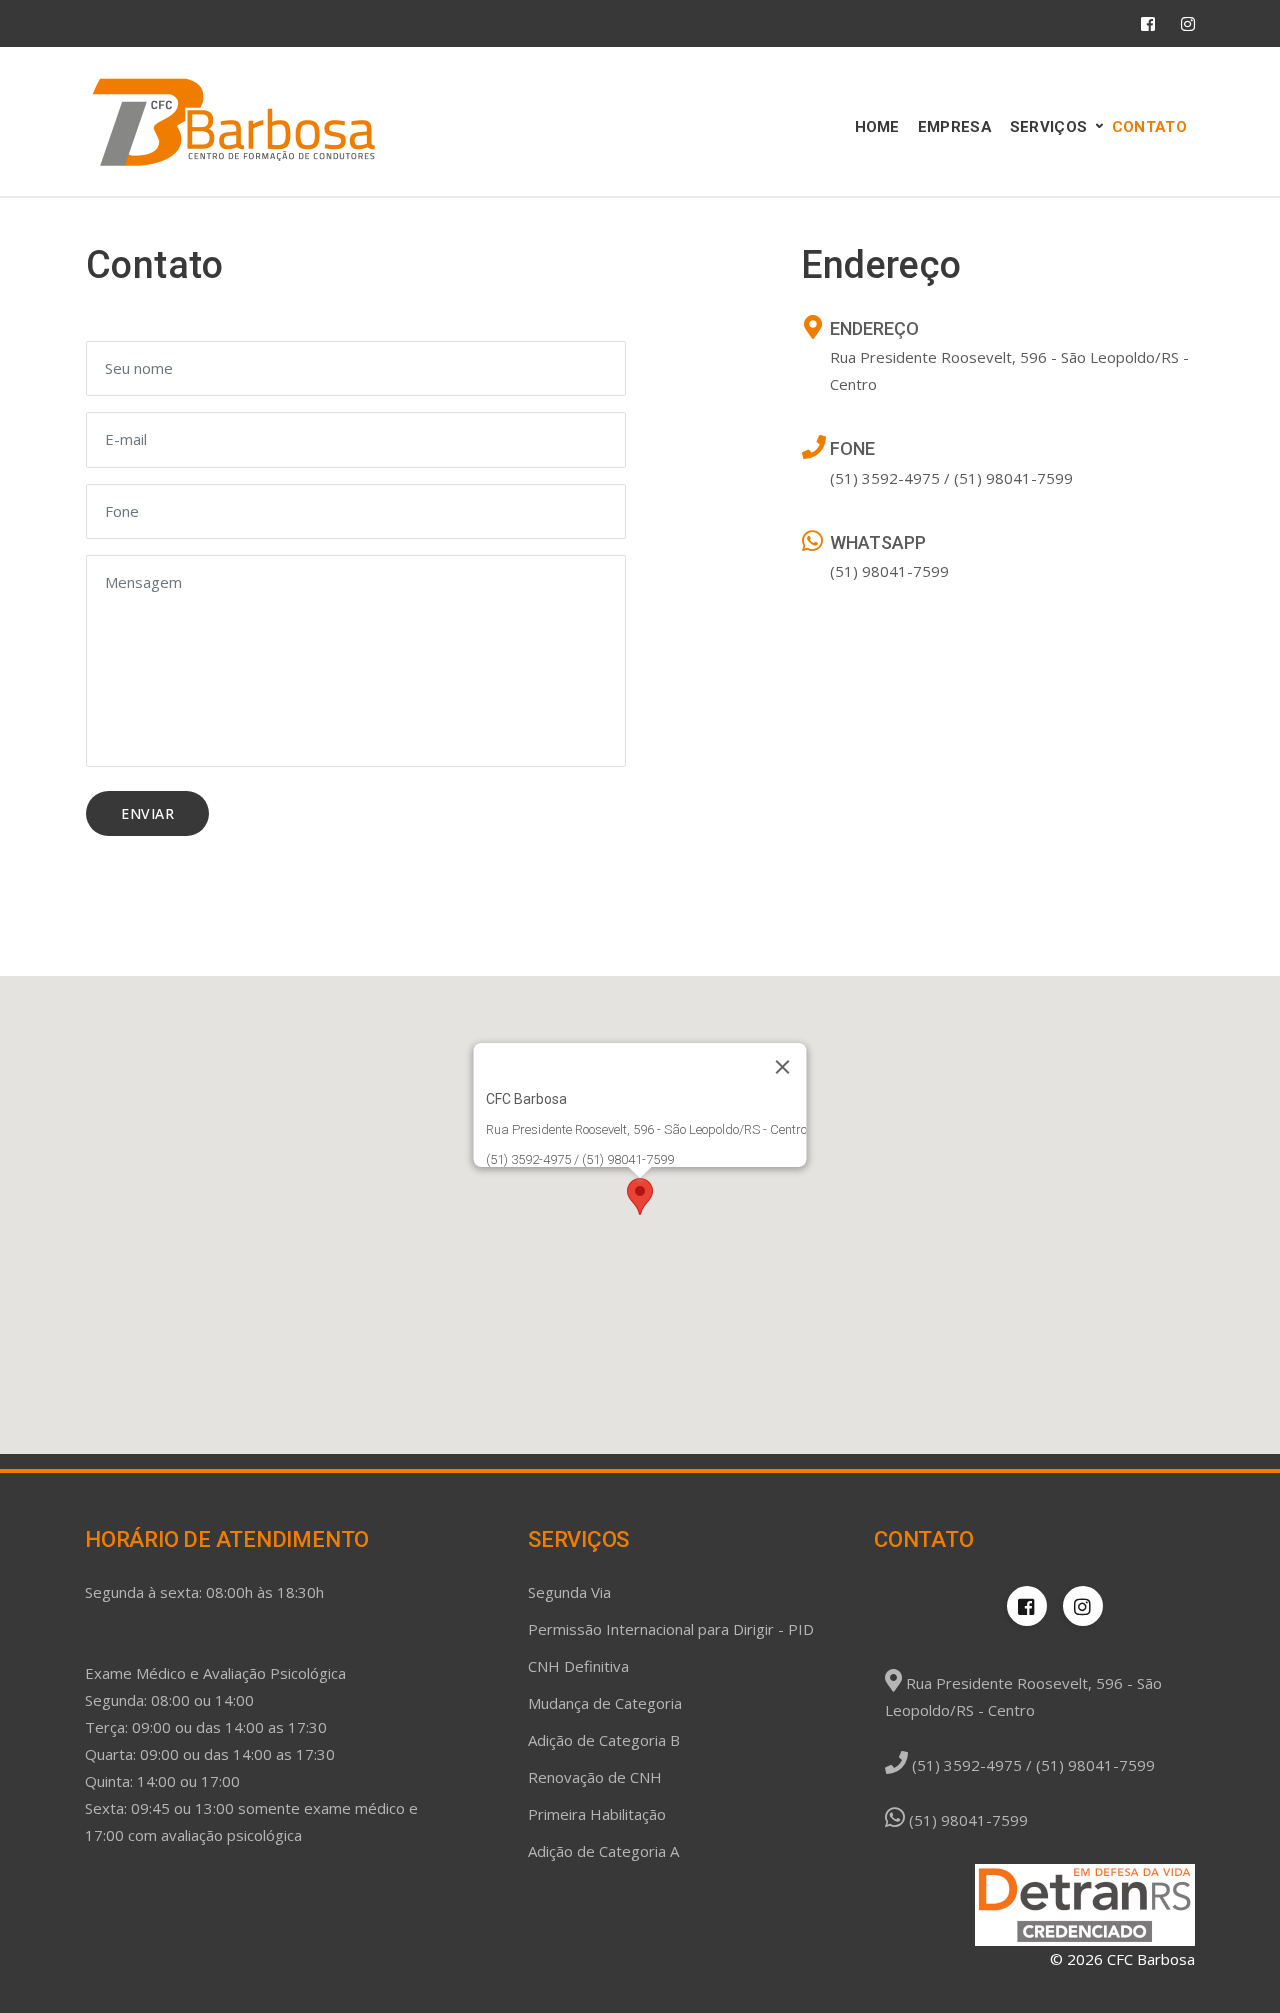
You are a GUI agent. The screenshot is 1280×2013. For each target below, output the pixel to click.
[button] (640, 1196)
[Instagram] (1188, 24)
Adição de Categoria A (603, 1851)
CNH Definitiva (578, 1666)
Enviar (147, 813)
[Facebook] (1148, 24)
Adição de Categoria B (604, 1740)
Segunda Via (569, 1592)
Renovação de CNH (595, 1777)
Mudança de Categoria (605, 1703)
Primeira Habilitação (597, 1814)
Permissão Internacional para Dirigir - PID (671, 1629)
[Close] (783, 1067)
